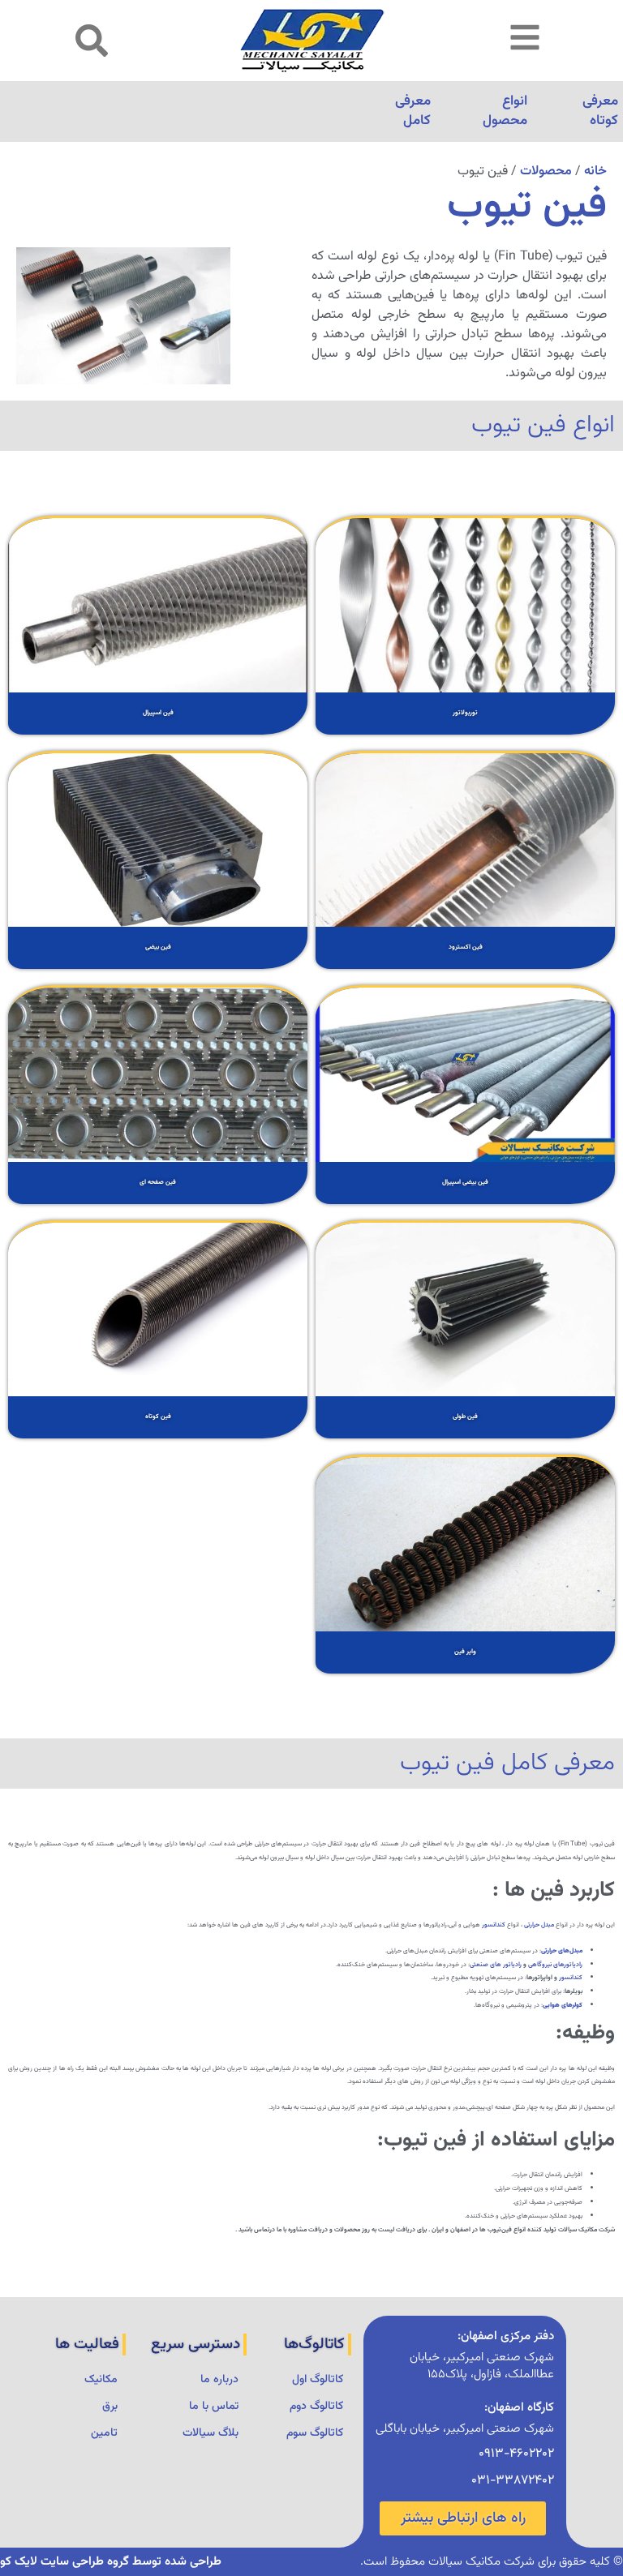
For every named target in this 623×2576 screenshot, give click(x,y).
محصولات (546, 171)
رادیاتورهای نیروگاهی (555, 1965)
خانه (595, 171)
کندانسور (494, 1925)
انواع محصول (505, 111)
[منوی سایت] (525, 37)
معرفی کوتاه (600, 111)
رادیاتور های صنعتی (496, 1965)
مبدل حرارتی (539, 1925)
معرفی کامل (413, 111)
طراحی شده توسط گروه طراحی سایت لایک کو (111, 2562)
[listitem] (465, 625)
